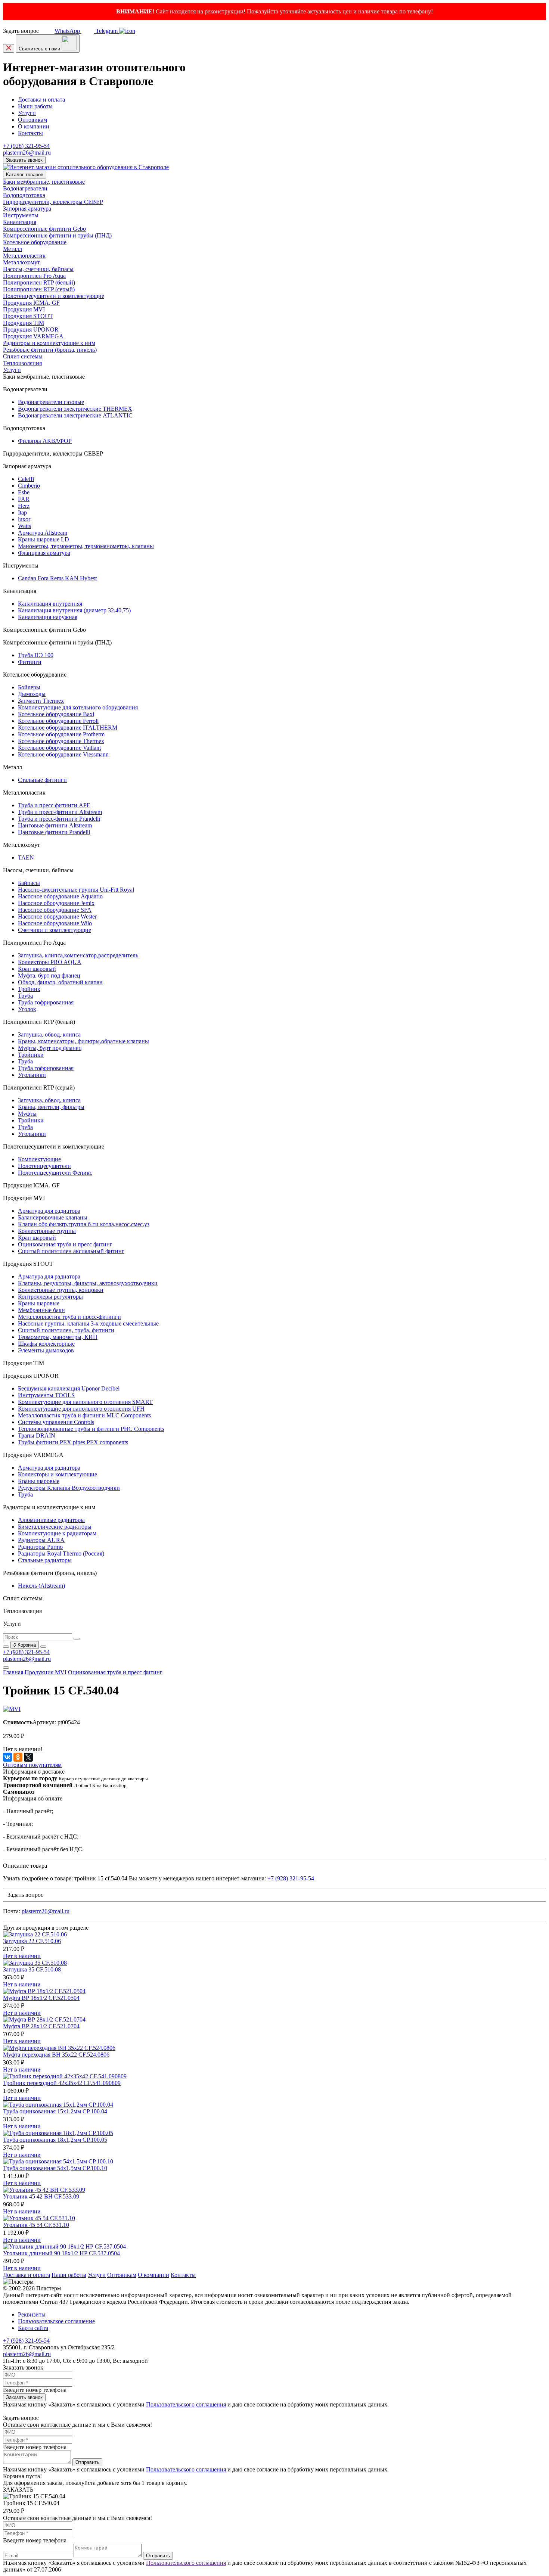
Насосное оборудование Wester (57, 916)
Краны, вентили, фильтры (51, 1107)
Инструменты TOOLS (46, 1395)
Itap (22, 512)
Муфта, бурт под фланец (49, 975)
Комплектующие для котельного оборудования (78, 707)
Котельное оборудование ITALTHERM (68, 728)
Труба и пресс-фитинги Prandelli (59, 819)
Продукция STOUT (28, 316)
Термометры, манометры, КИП (58, 1337)
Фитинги (30, 662)
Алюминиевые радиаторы (51, 1520)
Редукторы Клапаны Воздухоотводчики (69, 1488)
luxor (24, 519)
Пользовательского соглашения (186, 2404)
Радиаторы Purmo (40, 1547)
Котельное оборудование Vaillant (59, 748)
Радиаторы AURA (41, 1540)
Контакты (30, 133)
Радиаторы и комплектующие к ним (49, 343)
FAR (24, 499)
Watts (24, 526)
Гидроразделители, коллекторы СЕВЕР (53, 202)
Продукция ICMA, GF (31, 303)
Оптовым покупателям (32, 1765)
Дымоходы (32, 694)
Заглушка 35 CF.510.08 (32, 1969)
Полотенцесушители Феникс (55, 1173)
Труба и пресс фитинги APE (54, 805)
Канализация (20, 222)
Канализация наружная (48, 617)
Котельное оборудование (35, 242)
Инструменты (21, 215)
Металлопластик (24, 256)
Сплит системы (23, 356)
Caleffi (26, 479)
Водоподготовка (24, 195)
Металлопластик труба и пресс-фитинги (69, 1317)
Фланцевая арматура (44, 553)
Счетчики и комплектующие (55, 930)
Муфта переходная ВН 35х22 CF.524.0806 (56, 2055)
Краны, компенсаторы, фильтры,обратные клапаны (83, 1041)
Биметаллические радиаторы (55, 1527)
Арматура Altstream (43, 533)
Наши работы (35, 106)
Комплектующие (39, 1159)
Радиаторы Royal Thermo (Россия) (61, 1553)
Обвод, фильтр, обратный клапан (60, 982)
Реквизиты (32, 2314)
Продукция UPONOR (31, 330)
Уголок (27, 1009)
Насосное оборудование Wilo (55, 923)
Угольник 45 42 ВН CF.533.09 (41, 2196)
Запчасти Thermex (41, 701)
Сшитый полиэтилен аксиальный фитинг (71, 1251)
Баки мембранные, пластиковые (44, 182)
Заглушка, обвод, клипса (49, 1034)
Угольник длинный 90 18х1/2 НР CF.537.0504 (61, 2253)
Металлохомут (21, 262)
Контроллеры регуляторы (50, 1297)
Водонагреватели (25, 188)
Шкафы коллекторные (46, 1344)
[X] (28, 1757)
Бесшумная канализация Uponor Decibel (69, 1388)
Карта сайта (33, 2328)
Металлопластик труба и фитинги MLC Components (84, 1415)
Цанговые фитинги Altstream (55, 825)
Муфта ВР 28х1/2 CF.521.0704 (41, 2026)
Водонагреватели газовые (51, 402)
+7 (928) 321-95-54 (26, 146)
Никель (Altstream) (41, 1586)
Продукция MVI (24, 309)
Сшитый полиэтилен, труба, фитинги (66, 1330)
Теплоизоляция (22, 363)
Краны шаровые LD (44, 539)
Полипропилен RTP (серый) (39, 289)
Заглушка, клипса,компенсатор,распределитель (78, 955)
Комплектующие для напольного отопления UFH (81, 1409)
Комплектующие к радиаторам (57, 1533)
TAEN (26, 857)
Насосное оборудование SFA (55, 910)
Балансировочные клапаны (53, 1217)
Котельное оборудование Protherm (61, 734)
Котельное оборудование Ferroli (58, 721)
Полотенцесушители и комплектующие (54, 296)
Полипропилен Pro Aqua (34, 276)
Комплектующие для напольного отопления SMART (85, 1402)
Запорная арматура (27, 209)
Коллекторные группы (47, 1231)
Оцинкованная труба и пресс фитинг (65, 1244)
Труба (25, 996)
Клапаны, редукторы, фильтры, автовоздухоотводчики (88, 1283)
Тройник (29, 989)
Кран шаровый (37, 969)
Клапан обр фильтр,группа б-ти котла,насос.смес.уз (84, 1224)
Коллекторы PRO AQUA (50, 962)
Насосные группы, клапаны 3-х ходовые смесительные (88, 1323)
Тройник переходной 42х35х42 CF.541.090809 (62, 2083)
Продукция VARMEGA (33, 336)
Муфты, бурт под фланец (50, 1048)
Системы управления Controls (56, 1422)
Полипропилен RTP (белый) (39, 282)
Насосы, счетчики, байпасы (38, 269)
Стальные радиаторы (45, 1560)
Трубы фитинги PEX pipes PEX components (73, 1442)
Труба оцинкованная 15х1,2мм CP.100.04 (55, 2111)
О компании (34, 126)
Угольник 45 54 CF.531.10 (36, 2225)
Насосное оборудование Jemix (56, 903)
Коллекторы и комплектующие (58, 1474)
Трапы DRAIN (37, 1435)
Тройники (31, 1055)
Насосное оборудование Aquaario (60, 896)
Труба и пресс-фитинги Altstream (60, 812)
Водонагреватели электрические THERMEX (75, 409)
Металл (13, 249)
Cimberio (29, 486)
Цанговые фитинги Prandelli (54, 832)
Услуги (27, 113)
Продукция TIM (24, 323)
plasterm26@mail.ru (27, 153)
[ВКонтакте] (7, 1757)
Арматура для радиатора (49, 1211)
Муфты (27, 1114)
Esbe (24, 492)
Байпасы (29, 883)
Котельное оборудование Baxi (56, 714)
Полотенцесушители (44, 1166)
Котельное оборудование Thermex (61, 741)
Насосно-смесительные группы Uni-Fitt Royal (76, 890)
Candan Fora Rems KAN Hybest (57, 578)
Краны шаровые (39, 1303)
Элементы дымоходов (46, 1350)
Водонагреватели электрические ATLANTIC (75, 415)
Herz (24, 506)
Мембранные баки (41, 1310)
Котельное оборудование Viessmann (63, 754)
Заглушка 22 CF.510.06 (32, 1941)
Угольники (32, 1075)
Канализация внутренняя (50, 604)
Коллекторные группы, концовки (61, 1290)
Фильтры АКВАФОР (45, 441)
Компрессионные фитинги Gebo (44, 229)
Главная (13, 1672)
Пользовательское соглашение (56, 2321)
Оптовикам (32, 120)
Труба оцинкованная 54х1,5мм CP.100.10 (55, 2168)
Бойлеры (29, 687)
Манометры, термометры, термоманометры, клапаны (86, 546)
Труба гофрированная (46, 1002)
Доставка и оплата (41, 100)
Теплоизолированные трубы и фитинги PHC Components (91, 1429)
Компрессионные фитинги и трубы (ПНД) (57, 235)
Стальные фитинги (42, 780)
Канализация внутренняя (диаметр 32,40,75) (74, 610)
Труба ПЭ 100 (36, 655)
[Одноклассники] (18, 1757)
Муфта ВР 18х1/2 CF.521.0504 (41, 1998)
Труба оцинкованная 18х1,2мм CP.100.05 (55, 2140)
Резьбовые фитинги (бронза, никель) (50, 350)
